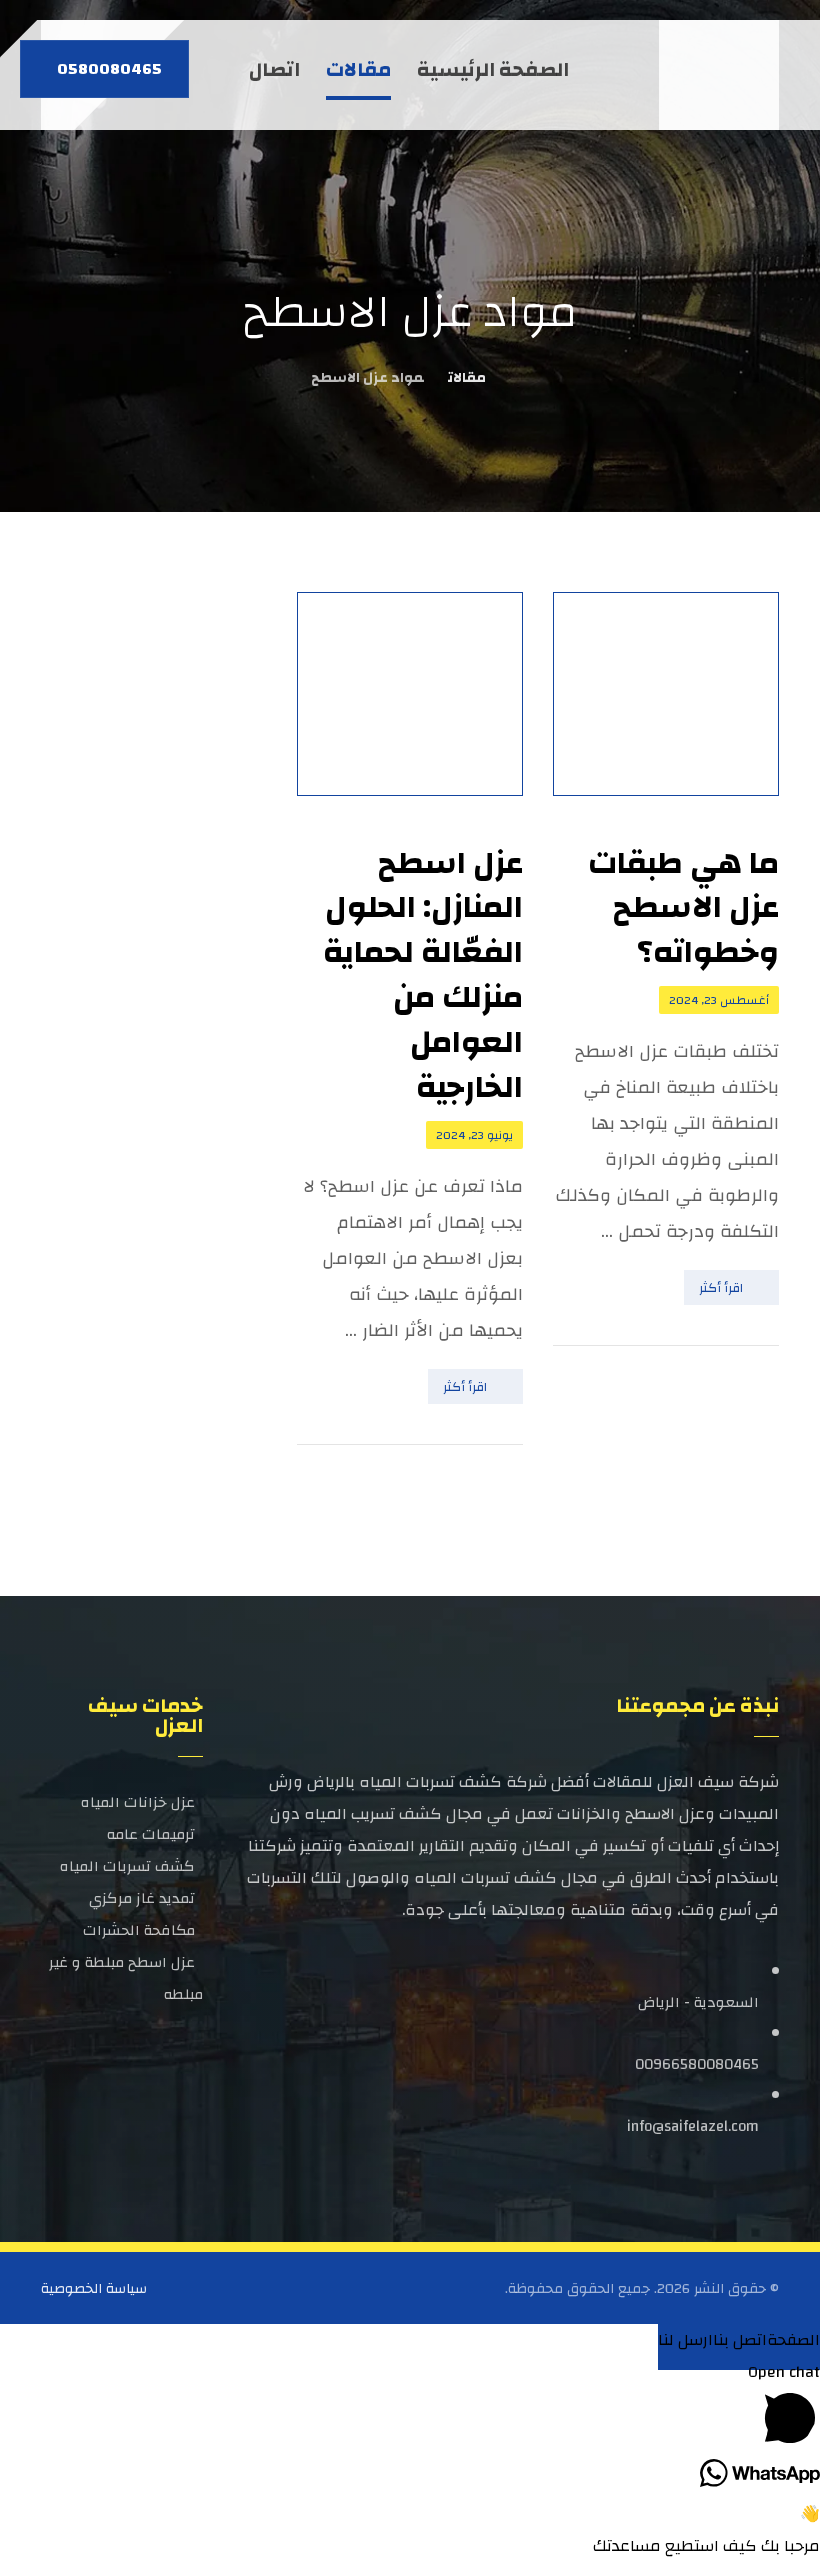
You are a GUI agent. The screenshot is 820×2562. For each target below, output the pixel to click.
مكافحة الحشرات (139, 1930)
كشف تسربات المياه (127, 1866)
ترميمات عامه (151, 1834)
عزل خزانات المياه (138, 1802)
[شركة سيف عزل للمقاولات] (723, 75)
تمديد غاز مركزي (142, 1898)
